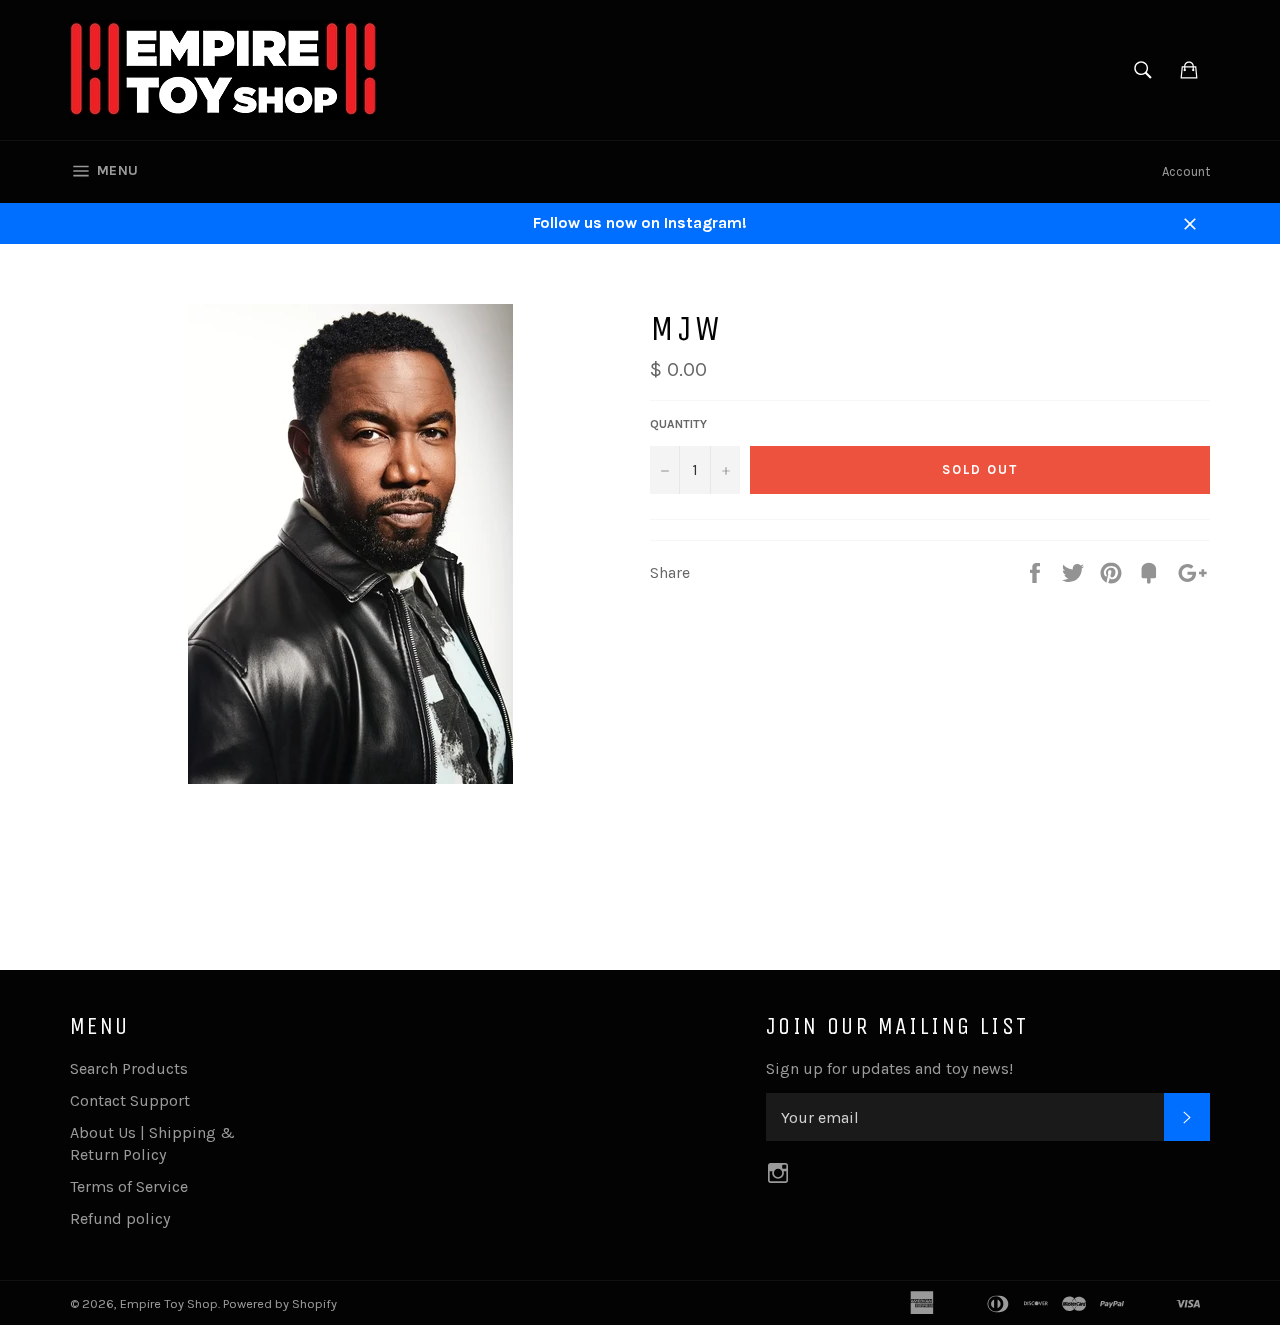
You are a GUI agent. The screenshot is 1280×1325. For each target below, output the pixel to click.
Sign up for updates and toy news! (889, 1068)
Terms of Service (129, 1186)
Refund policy (120, 1218)
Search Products (129, 1068)
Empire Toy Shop (169, 1303)
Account (1186, 171)
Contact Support (130, 1100)
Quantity (678, 424)
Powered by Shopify (280, 1303)
